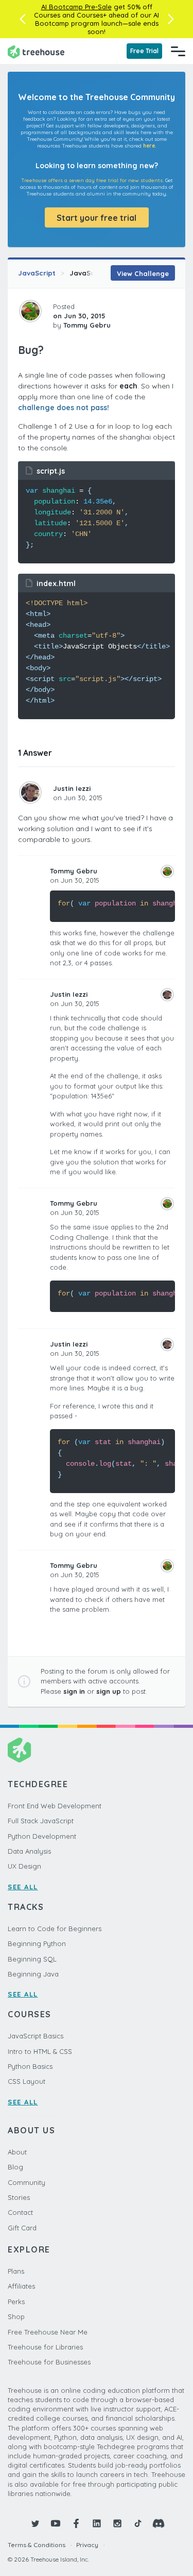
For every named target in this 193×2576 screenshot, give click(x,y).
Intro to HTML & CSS (40, 2051)
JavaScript (37, 273)
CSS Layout (27, 2081)
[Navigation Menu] (178, 51)
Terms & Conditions (37, 2545)
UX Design (24, 1866)
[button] (22, 19)
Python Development (42, 1836)
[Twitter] (35, 2523)
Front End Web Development (55, 1806)
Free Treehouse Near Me (48, 2332)
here (149, 146)
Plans (16, 2271)
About (17, 2152)
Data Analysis (29, 1851)
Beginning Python (37, 1943)
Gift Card (22, 2228)
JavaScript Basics (36, 2036)
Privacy (87, 2545)
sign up (109, 1691)
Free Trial (144, 51)
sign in (74, 1691)
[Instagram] (117, 2523)
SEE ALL (23, 1887)
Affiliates (21, 2286)
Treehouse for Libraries (45, 2347)
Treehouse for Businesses (49, 2362)
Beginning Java (33, 1974)
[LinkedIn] (97, 2523)
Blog (15, 2167)
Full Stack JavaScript (41, 1821)
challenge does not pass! (64, 408)
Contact (20, 2212)
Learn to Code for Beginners (55, 1929)
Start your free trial (97, 218)
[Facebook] (76, 2523)
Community (27, 2182)
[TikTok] (138, 2523)
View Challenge (143, 273)
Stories (19, 2197)
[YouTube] (56, 2523)
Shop (16, 2316)
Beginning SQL (32, 1959)
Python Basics (30, 2066)
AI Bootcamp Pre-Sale (76, 7)
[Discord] (159, 2523)
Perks (16, 2302)
